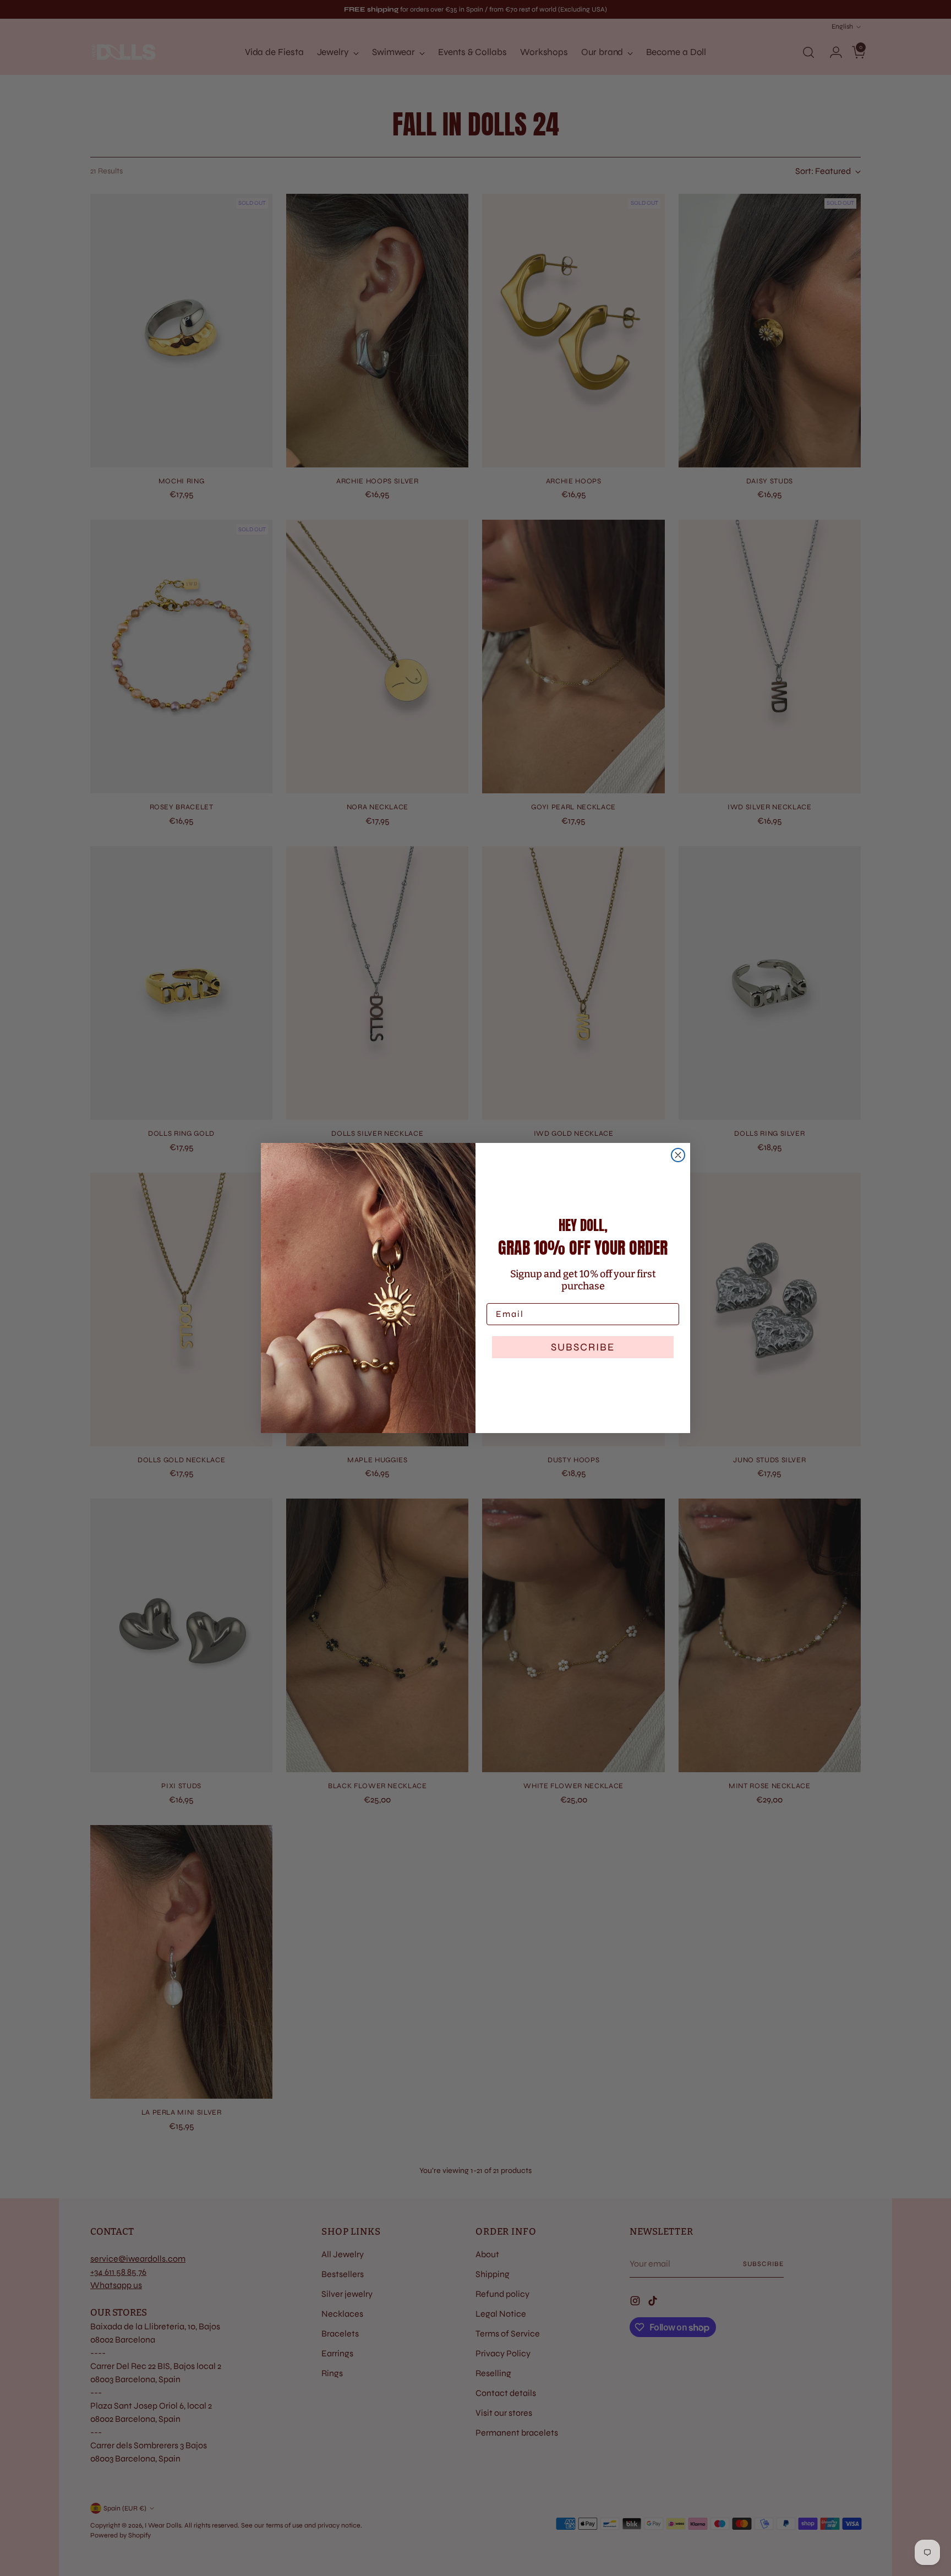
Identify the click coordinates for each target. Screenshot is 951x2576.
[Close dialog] (678, 1155)
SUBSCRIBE (583, 1347)
